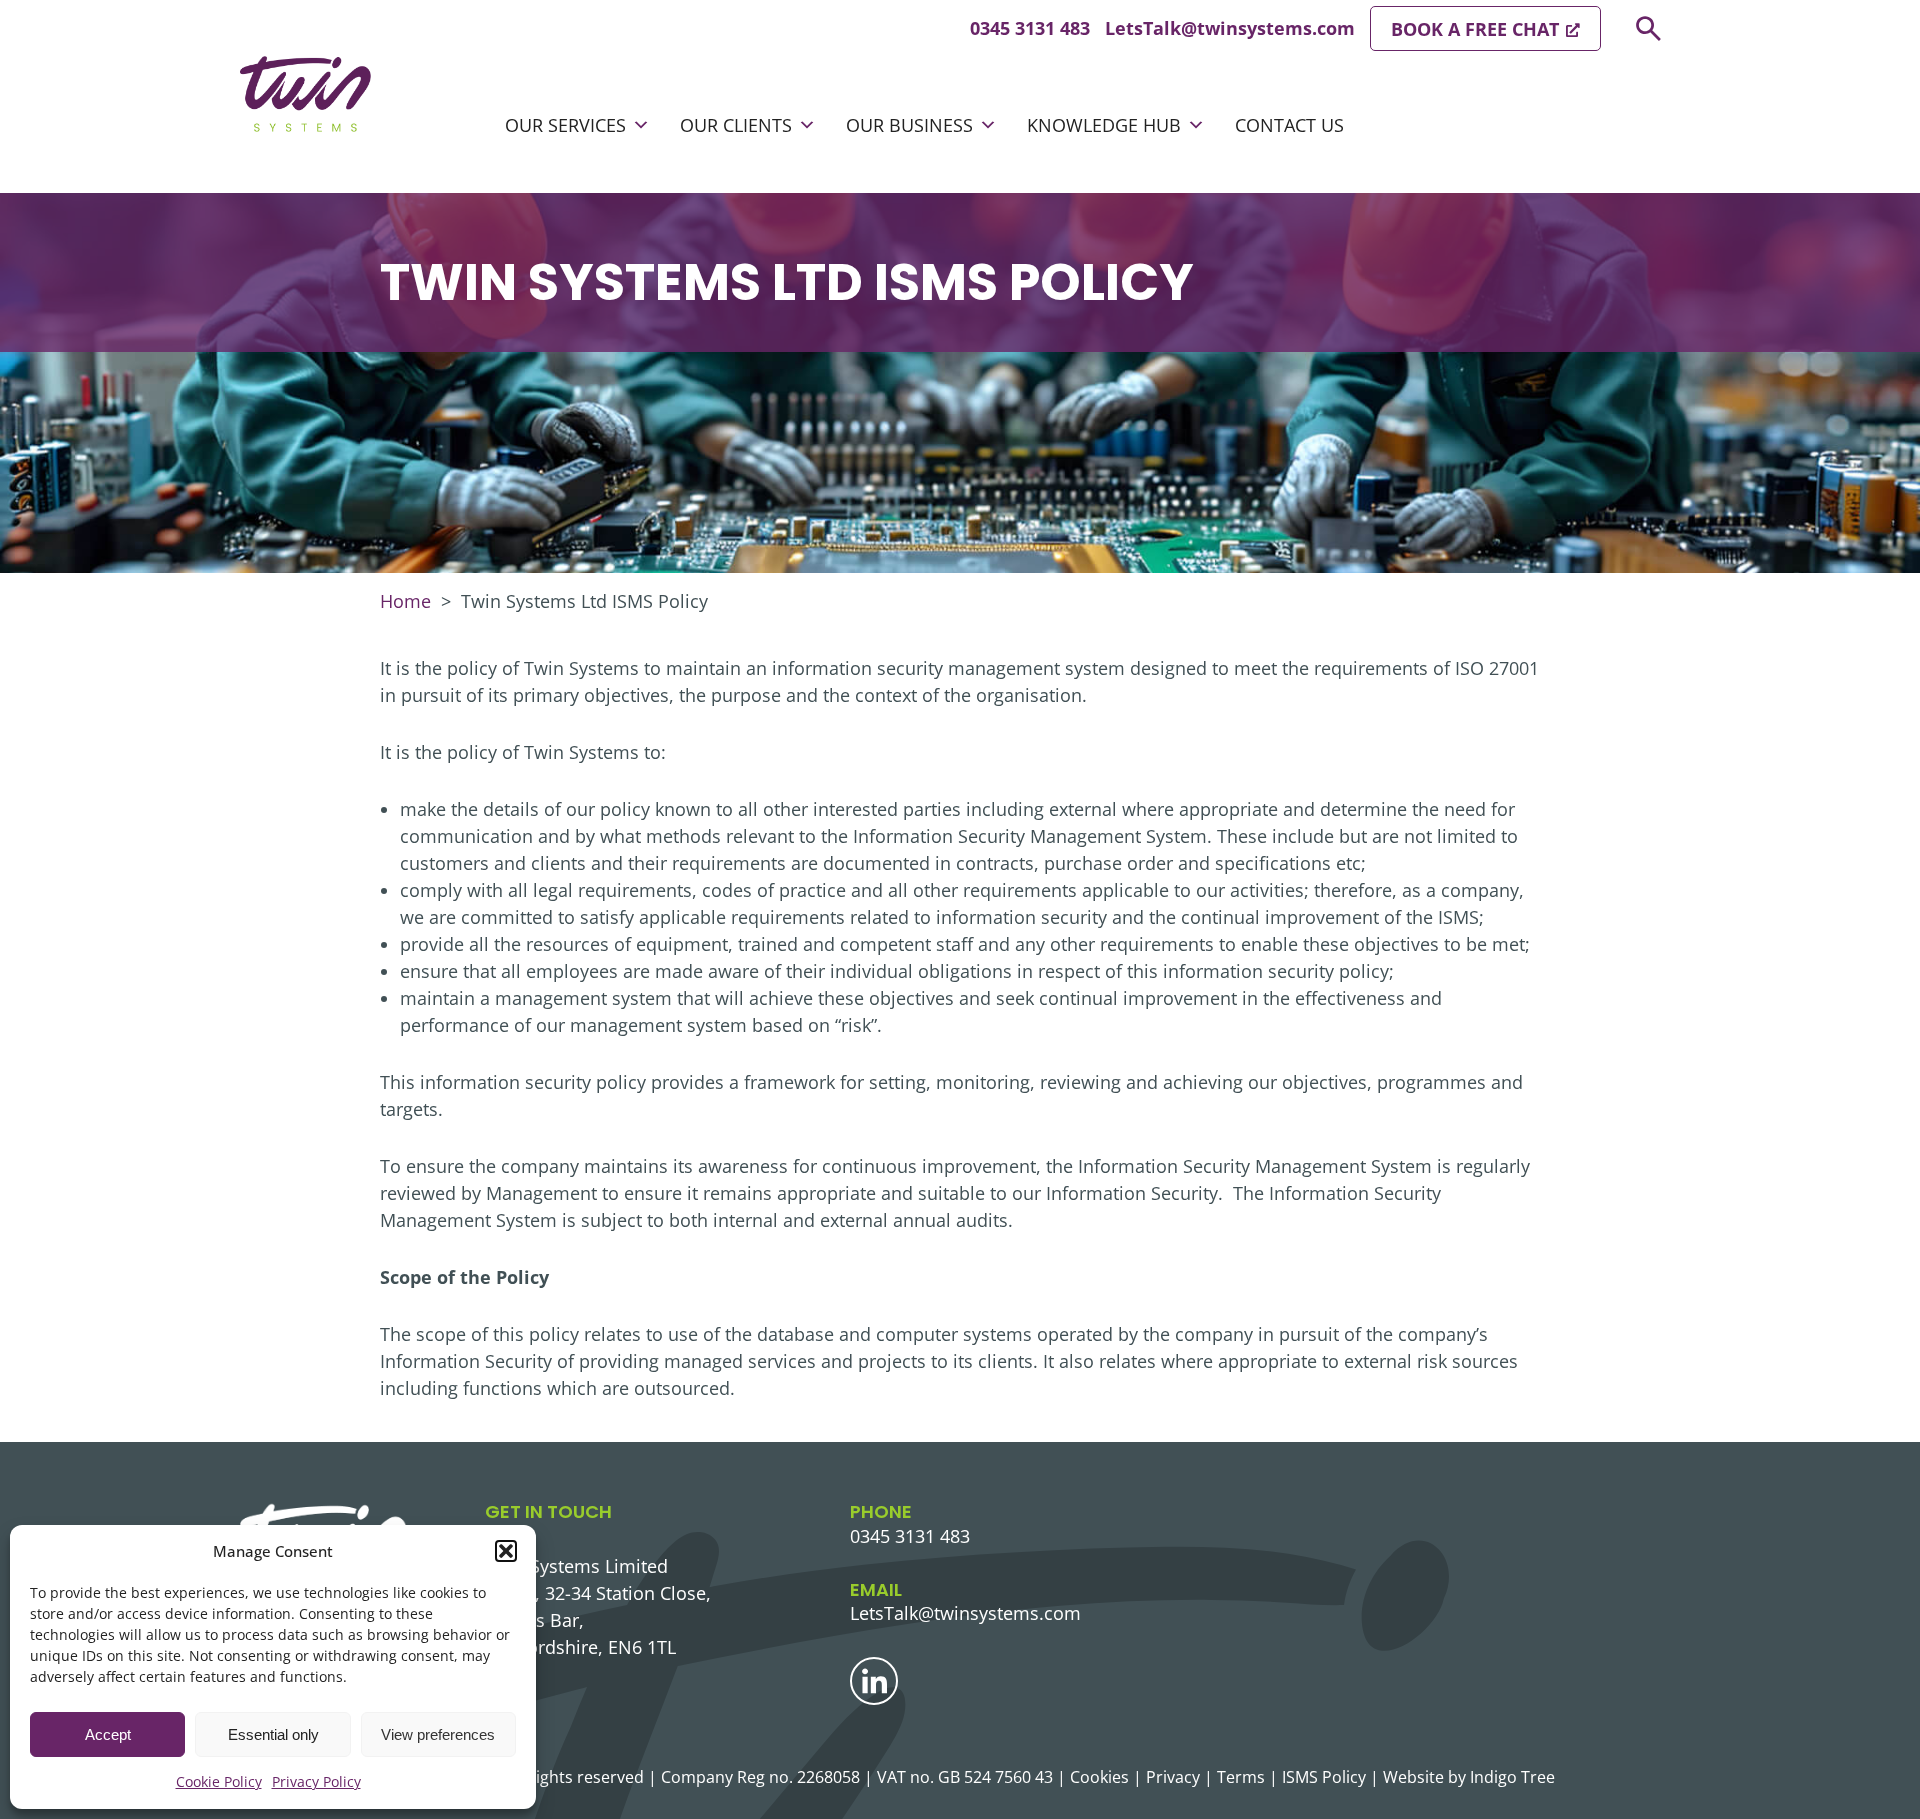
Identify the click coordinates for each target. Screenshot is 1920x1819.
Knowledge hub (1104, 125)
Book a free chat (1475, 29)
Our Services (565, 125)
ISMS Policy (1324, 1777)
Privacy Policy (316, 1781)
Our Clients (736, 125)
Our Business (909, 125)
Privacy (1173, 1777)
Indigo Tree (1512, 1777)
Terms (1241, 1777)
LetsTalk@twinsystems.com (1230, 28)
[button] (506, 1551)
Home (405, 601)
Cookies (1099, 1777)
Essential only (273, 1734)
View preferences (438, 1734)
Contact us (1289, 125)
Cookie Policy (219, 1781)
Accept (108, 1734)
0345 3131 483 (1030, 28)
